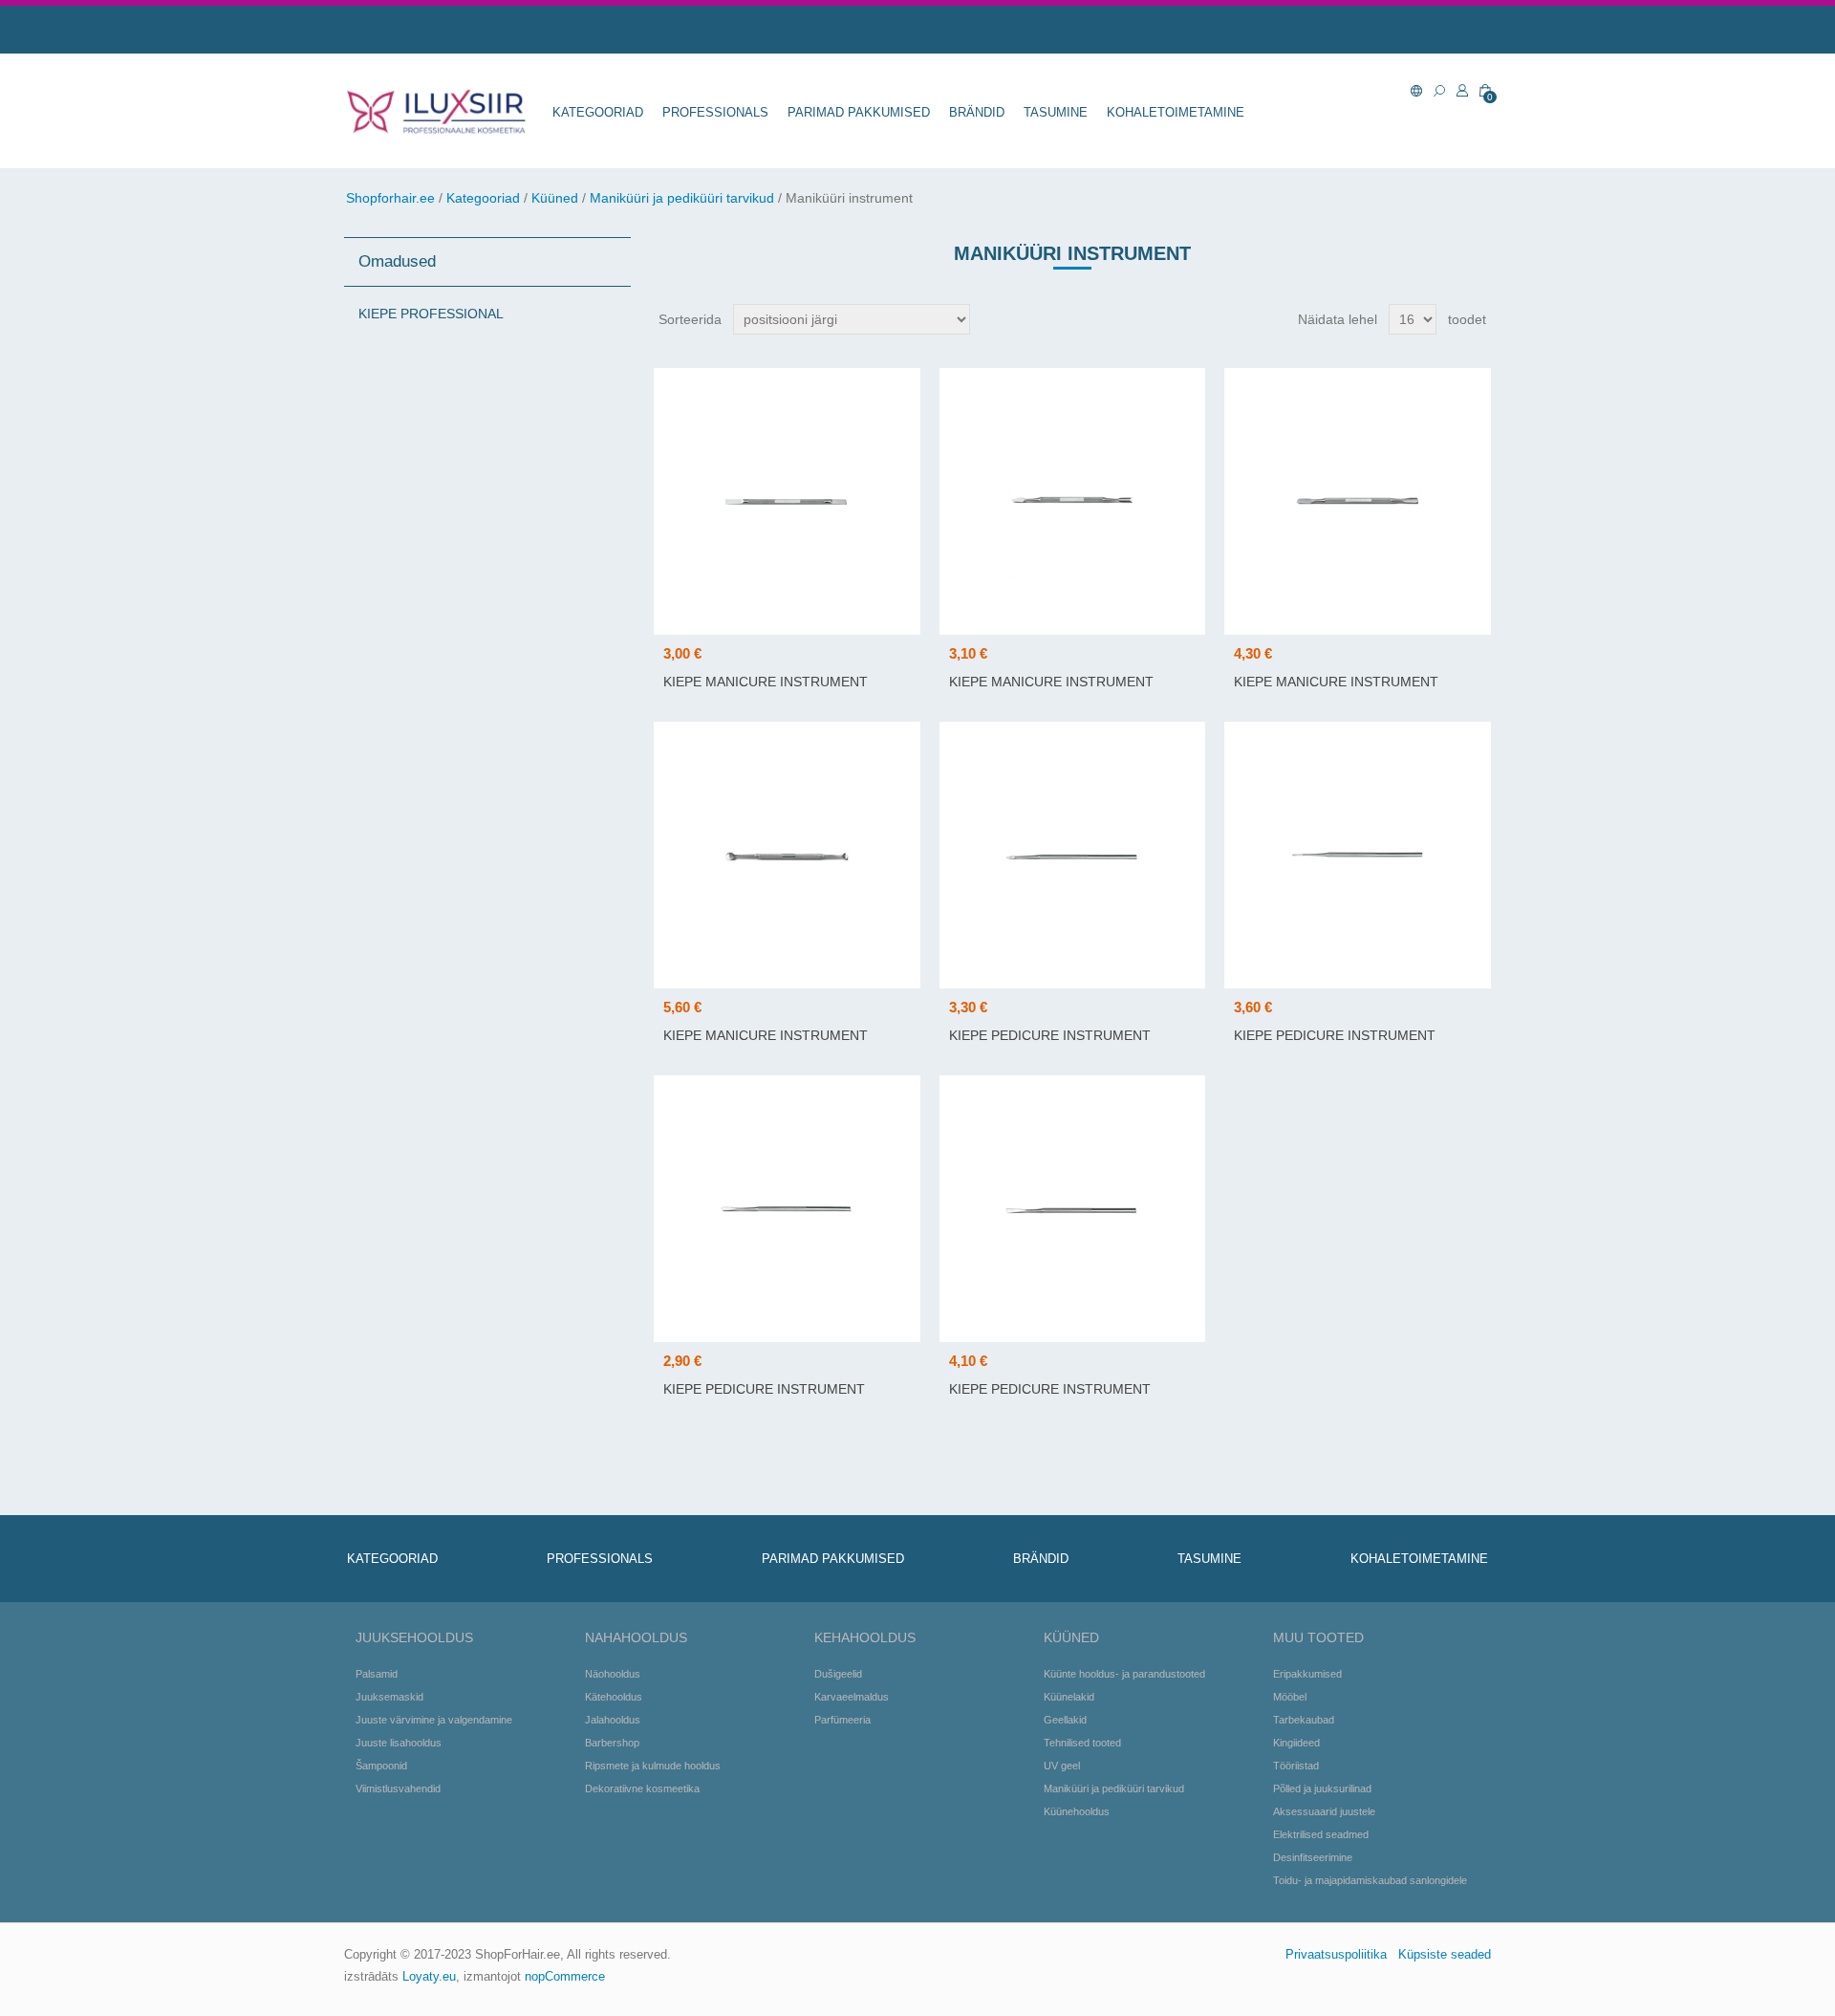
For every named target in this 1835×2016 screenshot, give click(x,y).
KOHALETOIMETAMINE (1176, 112)
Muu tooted (1318, 1637)
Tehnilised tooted (1082, 1743)
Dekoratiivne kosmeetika (642, 1788)
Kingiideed (1296, 1743)
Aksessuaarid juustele (1324, 1811)
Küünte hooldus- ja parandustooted (1124, 1674)
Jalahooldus (613, 1720)
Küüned (555, 198)
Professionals (715, 112)
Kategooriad (483, 198)
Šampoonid (381, 1766)
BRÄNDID (977, 112)
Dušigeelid (838, 1674)
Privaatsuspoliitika (1336, 1954)
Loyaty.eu (429, 1976)
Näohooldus (613, 1674)
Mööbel (1290, 1697)
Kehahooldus (865, 1637)
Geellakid (1065, 1720)
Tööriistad (1296, 1766)
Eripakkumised (1307, 1674)
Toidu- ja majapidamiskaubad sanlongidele (1370, 1880)
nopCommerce (565, 1976)
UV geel (1062, 1766)
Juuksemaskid (389, 1697)
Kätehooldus (614, 1697)
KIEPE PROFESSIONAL (431, 314)
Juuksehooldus (414, 1637)
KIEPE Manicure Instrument (766, 682)
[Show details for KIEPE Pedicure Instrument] (1073, 855)
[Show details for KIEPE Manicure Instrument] (787, 501)
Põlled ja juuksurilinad (1322, 1788)
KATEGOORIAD (598, 112)
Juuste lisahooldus (399, 1743)
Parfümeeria (842, 1720)
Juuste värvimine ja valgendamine (434, 1720)
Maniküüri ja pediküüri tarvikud (682, 198)
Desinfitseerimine (1313, 1857)
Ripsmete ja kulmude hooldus (653, 1766)
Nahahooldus (636, 1637)
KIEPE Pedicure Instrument (1050, 1035)
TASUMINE (1056, 112)
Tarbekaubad (1304, 1720)
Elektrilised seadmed (1321, 1834)
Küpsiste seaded (1445, 1954)
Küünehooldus (1077, 1811)
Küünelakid (1069, 1697)
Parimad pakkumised (859, 112)
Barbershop (612, 1743)
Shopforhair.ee (390, 198)
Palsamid (377, 1674)
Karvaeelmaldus (852, 1697)
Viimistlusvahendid (398, 1788)
